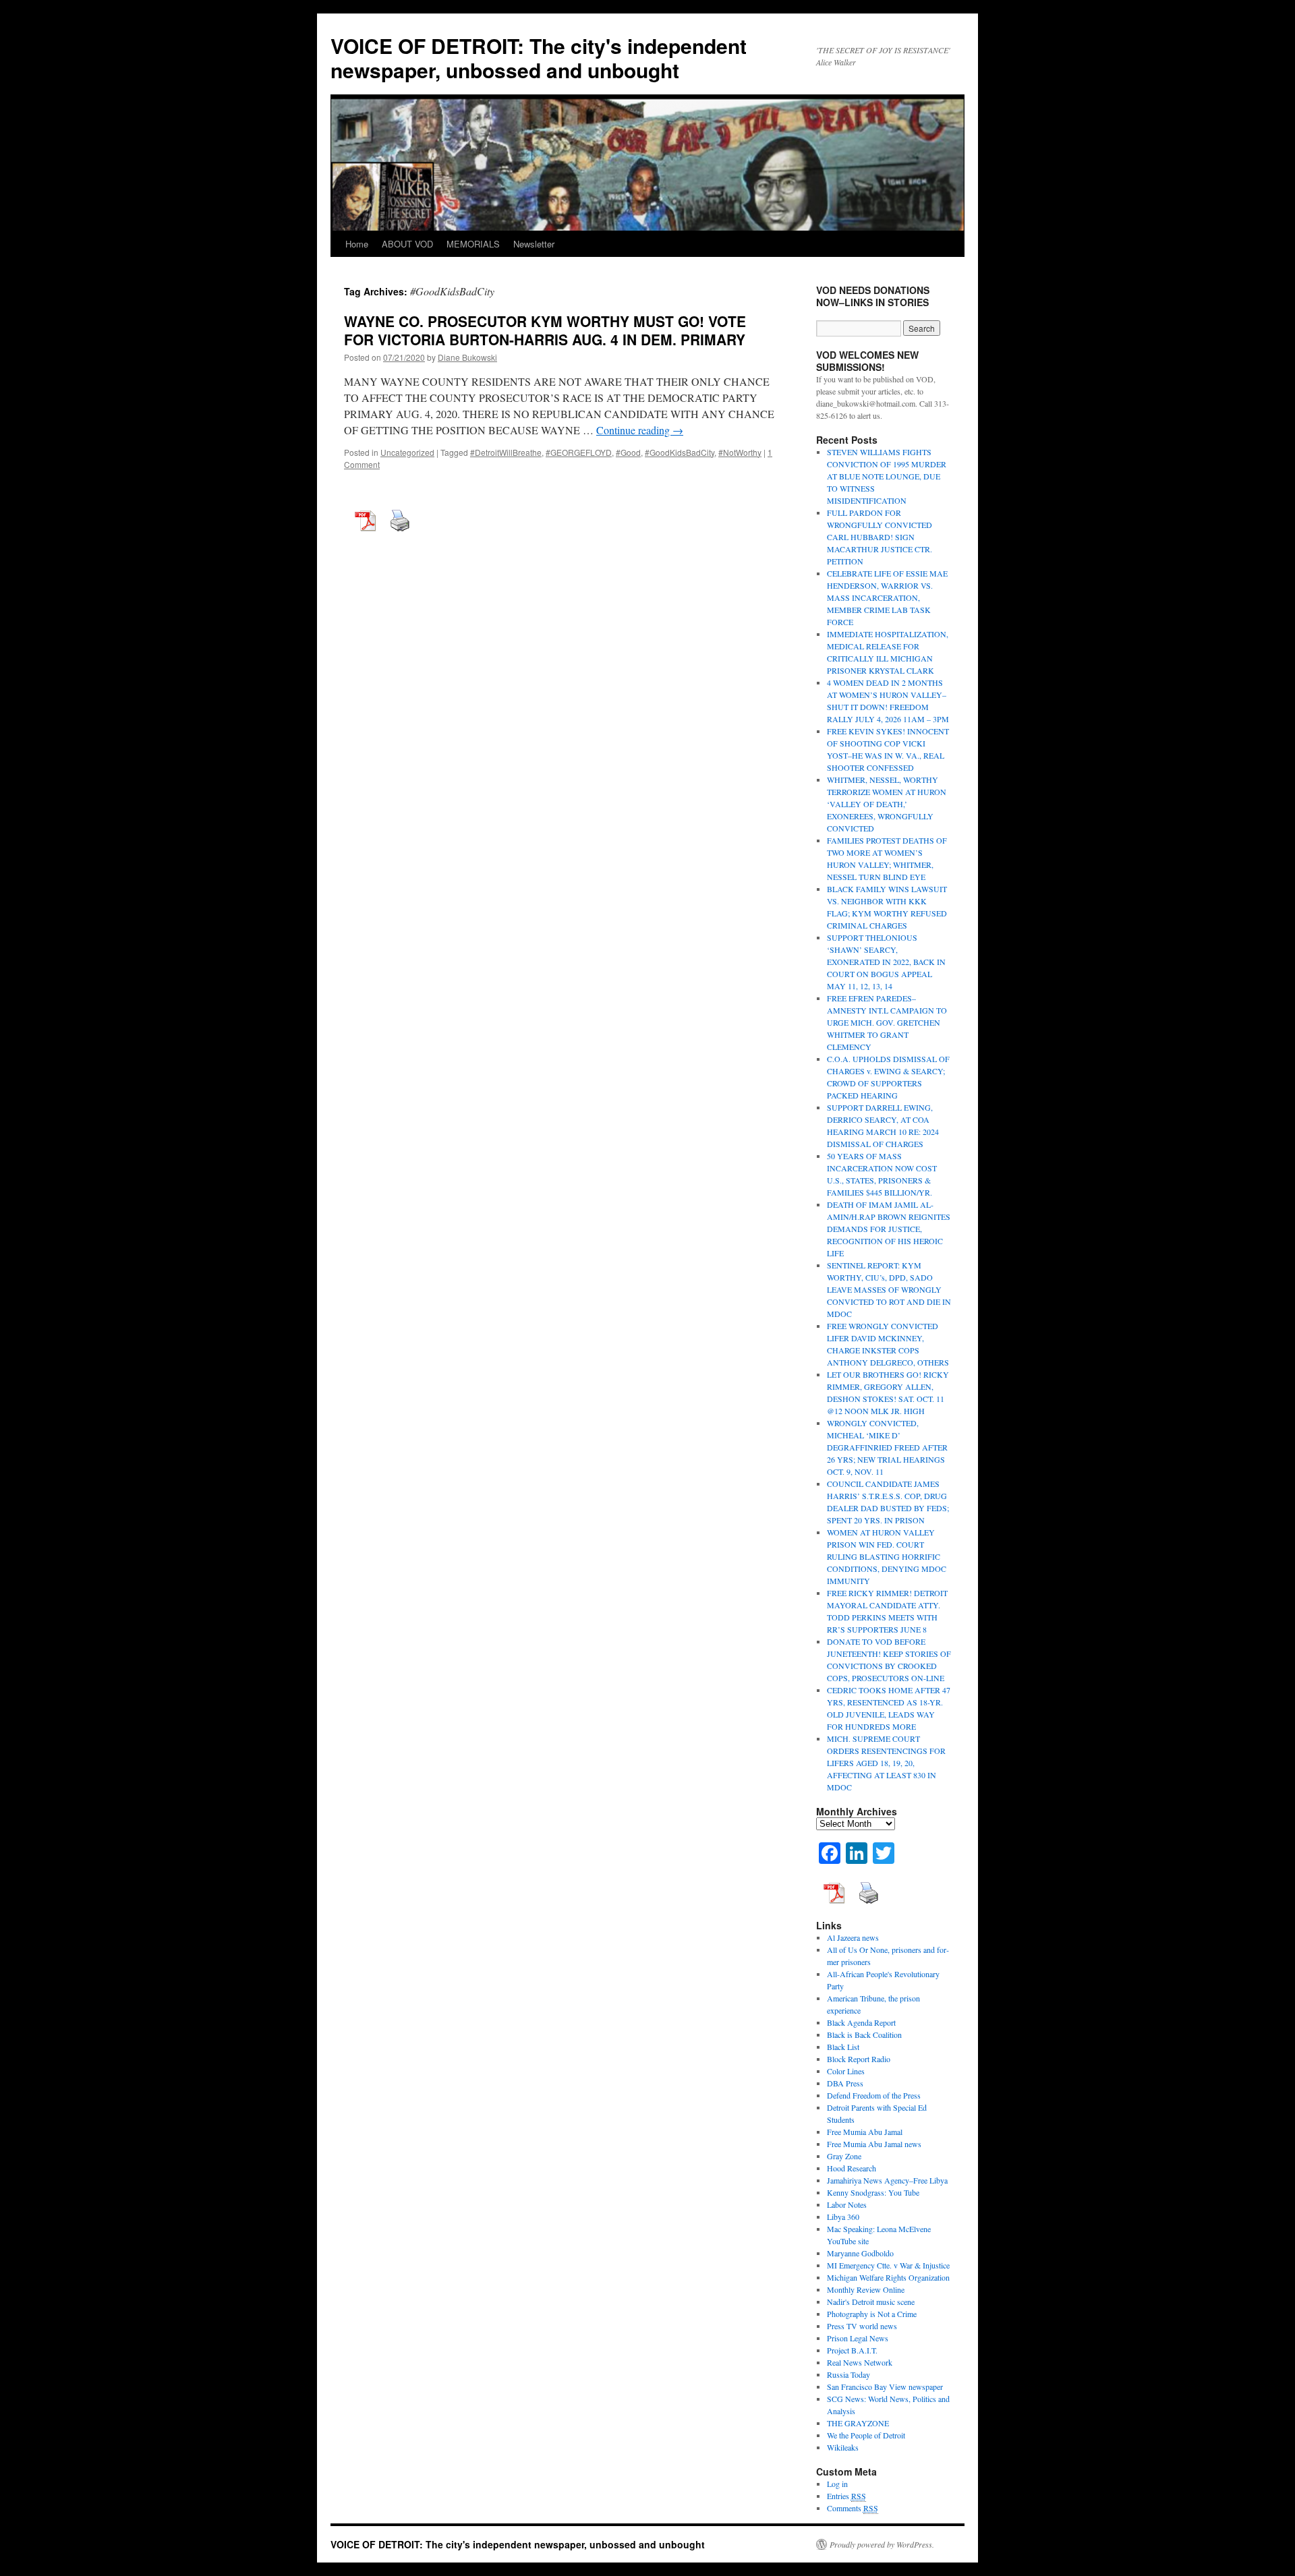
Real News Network (860, 2362)
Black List (843, 2047)
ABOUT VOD (407, 244)
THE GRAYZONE (858, 2423)
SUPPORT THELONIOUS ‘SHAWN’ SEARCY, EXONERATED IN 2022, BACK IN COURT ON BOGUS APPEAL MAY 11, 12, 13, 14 (886, 962)
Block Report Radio (859, 2059)
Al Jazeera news (853, 1937)
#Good (628, 452)
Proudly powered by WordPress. (882, 2544)
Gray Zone (844, 2156)
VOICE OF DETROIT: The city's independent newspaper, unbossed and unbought (539, 58)
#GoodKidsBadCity (680, 452)
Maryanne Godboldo (860, 2253)
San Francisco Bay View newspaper (885, 2387)
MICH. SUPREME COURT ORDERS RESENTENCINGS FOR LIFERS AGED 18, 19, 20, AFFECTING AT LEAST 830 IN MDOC (886, 1763)
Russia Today (848, 2374)
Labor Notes (847, 2204)
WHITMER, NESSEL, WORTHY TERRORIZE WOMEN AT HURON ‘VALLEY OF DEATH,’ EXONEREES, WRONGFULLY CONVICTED (887, 804)
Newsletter (534, 244)
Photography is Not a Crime (872, 2314)
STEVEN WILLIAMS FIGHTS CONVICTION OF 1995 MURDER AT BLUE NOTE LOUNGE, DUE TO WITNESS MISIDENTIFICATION (887, 476)
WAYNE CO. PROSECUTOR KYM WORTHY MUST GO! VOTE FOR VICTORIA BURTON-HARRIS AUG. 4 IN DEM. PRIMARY (545, 330)
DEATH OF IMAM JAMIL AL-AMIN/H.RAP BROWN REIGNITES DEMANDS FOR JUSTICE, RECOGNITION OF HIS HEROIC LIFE (889, 1229)
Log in (837, 2484)
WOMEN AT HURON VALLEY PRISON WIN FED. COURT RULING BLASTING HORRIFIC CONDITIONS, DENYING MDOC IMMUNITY (887, 1556)
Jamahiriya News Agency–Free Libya (887, 2180)
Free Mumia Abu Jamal (865, 2132)
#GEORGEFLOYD (579, 452)
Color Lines (846, 2071)
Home (357, 244)
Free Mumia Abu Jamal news (874, 2144)
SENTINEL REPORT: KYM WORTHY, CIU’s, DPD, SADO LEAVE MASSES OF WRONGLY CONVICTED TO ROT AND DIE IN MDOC (889, 1289)
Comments (853, 2508)
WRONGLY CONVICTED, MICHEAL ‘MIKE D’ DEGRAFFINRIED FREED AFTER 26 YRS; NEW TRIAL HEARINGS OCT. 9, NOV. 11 (887, 1447)
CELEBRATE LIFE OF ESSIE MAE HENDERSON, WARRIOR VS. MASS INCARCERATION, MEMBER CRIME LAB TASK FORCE (887, 597)
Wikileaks (843, 2447)
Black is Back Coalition (864, 2035)
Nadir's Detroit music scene (871, 2302)
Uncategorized (407, 452)
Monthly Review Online (866, 2289)
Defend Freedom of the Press (874, 2095)
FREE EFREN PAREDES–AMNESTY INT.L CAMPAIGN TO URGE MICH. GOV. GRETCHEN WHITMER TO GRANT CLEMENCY (887, 1022)
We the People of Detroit (866, 2435)
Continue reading (640, 430)
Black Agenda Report (861, 2022)
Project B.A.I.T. (852, 2350)
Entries (846, 2496)
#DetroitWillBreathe (506, 452)
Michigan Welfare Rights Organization (888, 2277)
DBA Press (845, 2083)
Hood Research (852, 2168)
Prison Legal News (858, 2338)
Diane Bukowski (467, 357)
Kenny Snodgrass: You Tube (873, 2192)
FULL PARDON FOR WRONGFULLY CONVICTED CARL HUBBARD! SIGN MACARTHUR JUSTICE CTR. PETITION (880, 537)
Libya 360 (843, 2217)
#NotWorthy (740, 452)
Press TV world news (862, 2326)
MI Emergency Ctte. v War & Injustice (888, 2265)
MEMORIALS (473, 244)
